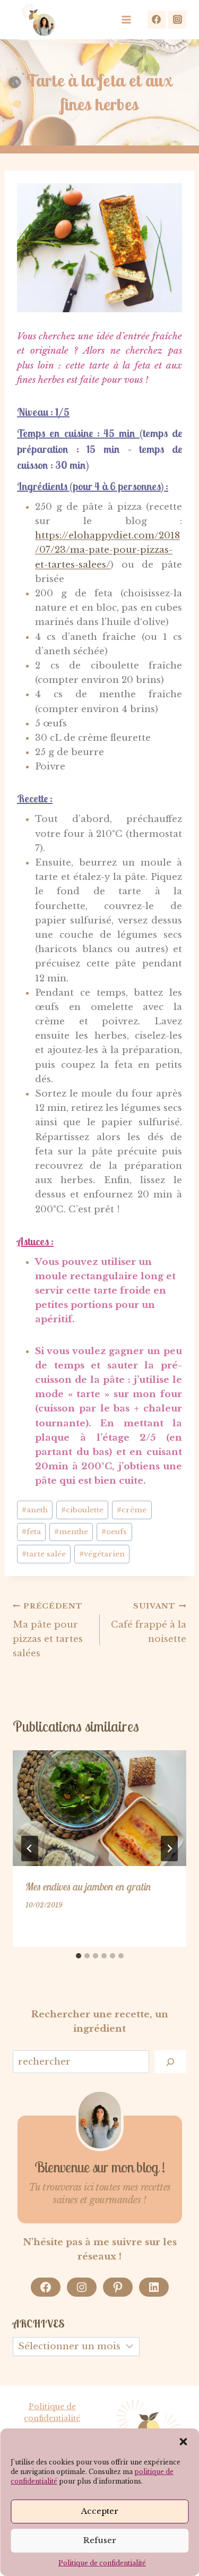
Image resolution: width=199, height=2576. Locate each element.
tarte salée (44, 1554)
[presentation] (99, 1808)
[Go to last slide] (30, 1848)
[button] (183, 2442)
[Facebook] (157, 20)
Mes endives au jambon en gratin (88, 1886)
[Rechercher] (170, 2062)
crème (132, 1510)
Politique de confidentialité (102, 2563)
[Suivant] (169, 1848)
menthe (71, 1532)
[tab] (79, 1956)
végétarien (102, 1554)
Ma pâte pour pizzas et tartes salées (48, 1630)
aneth (35, 1510)
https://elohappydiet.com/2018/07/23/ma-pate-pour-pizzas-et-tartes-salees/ (107, 550)
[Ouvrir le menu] (129, 19)
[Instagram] (177, 20)
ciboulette (82, 1510)
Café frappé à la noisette (149, 1623)
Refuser (100, 2540)
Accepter (100, 2511)
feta (31, 1532)
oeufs (114, 1532)
